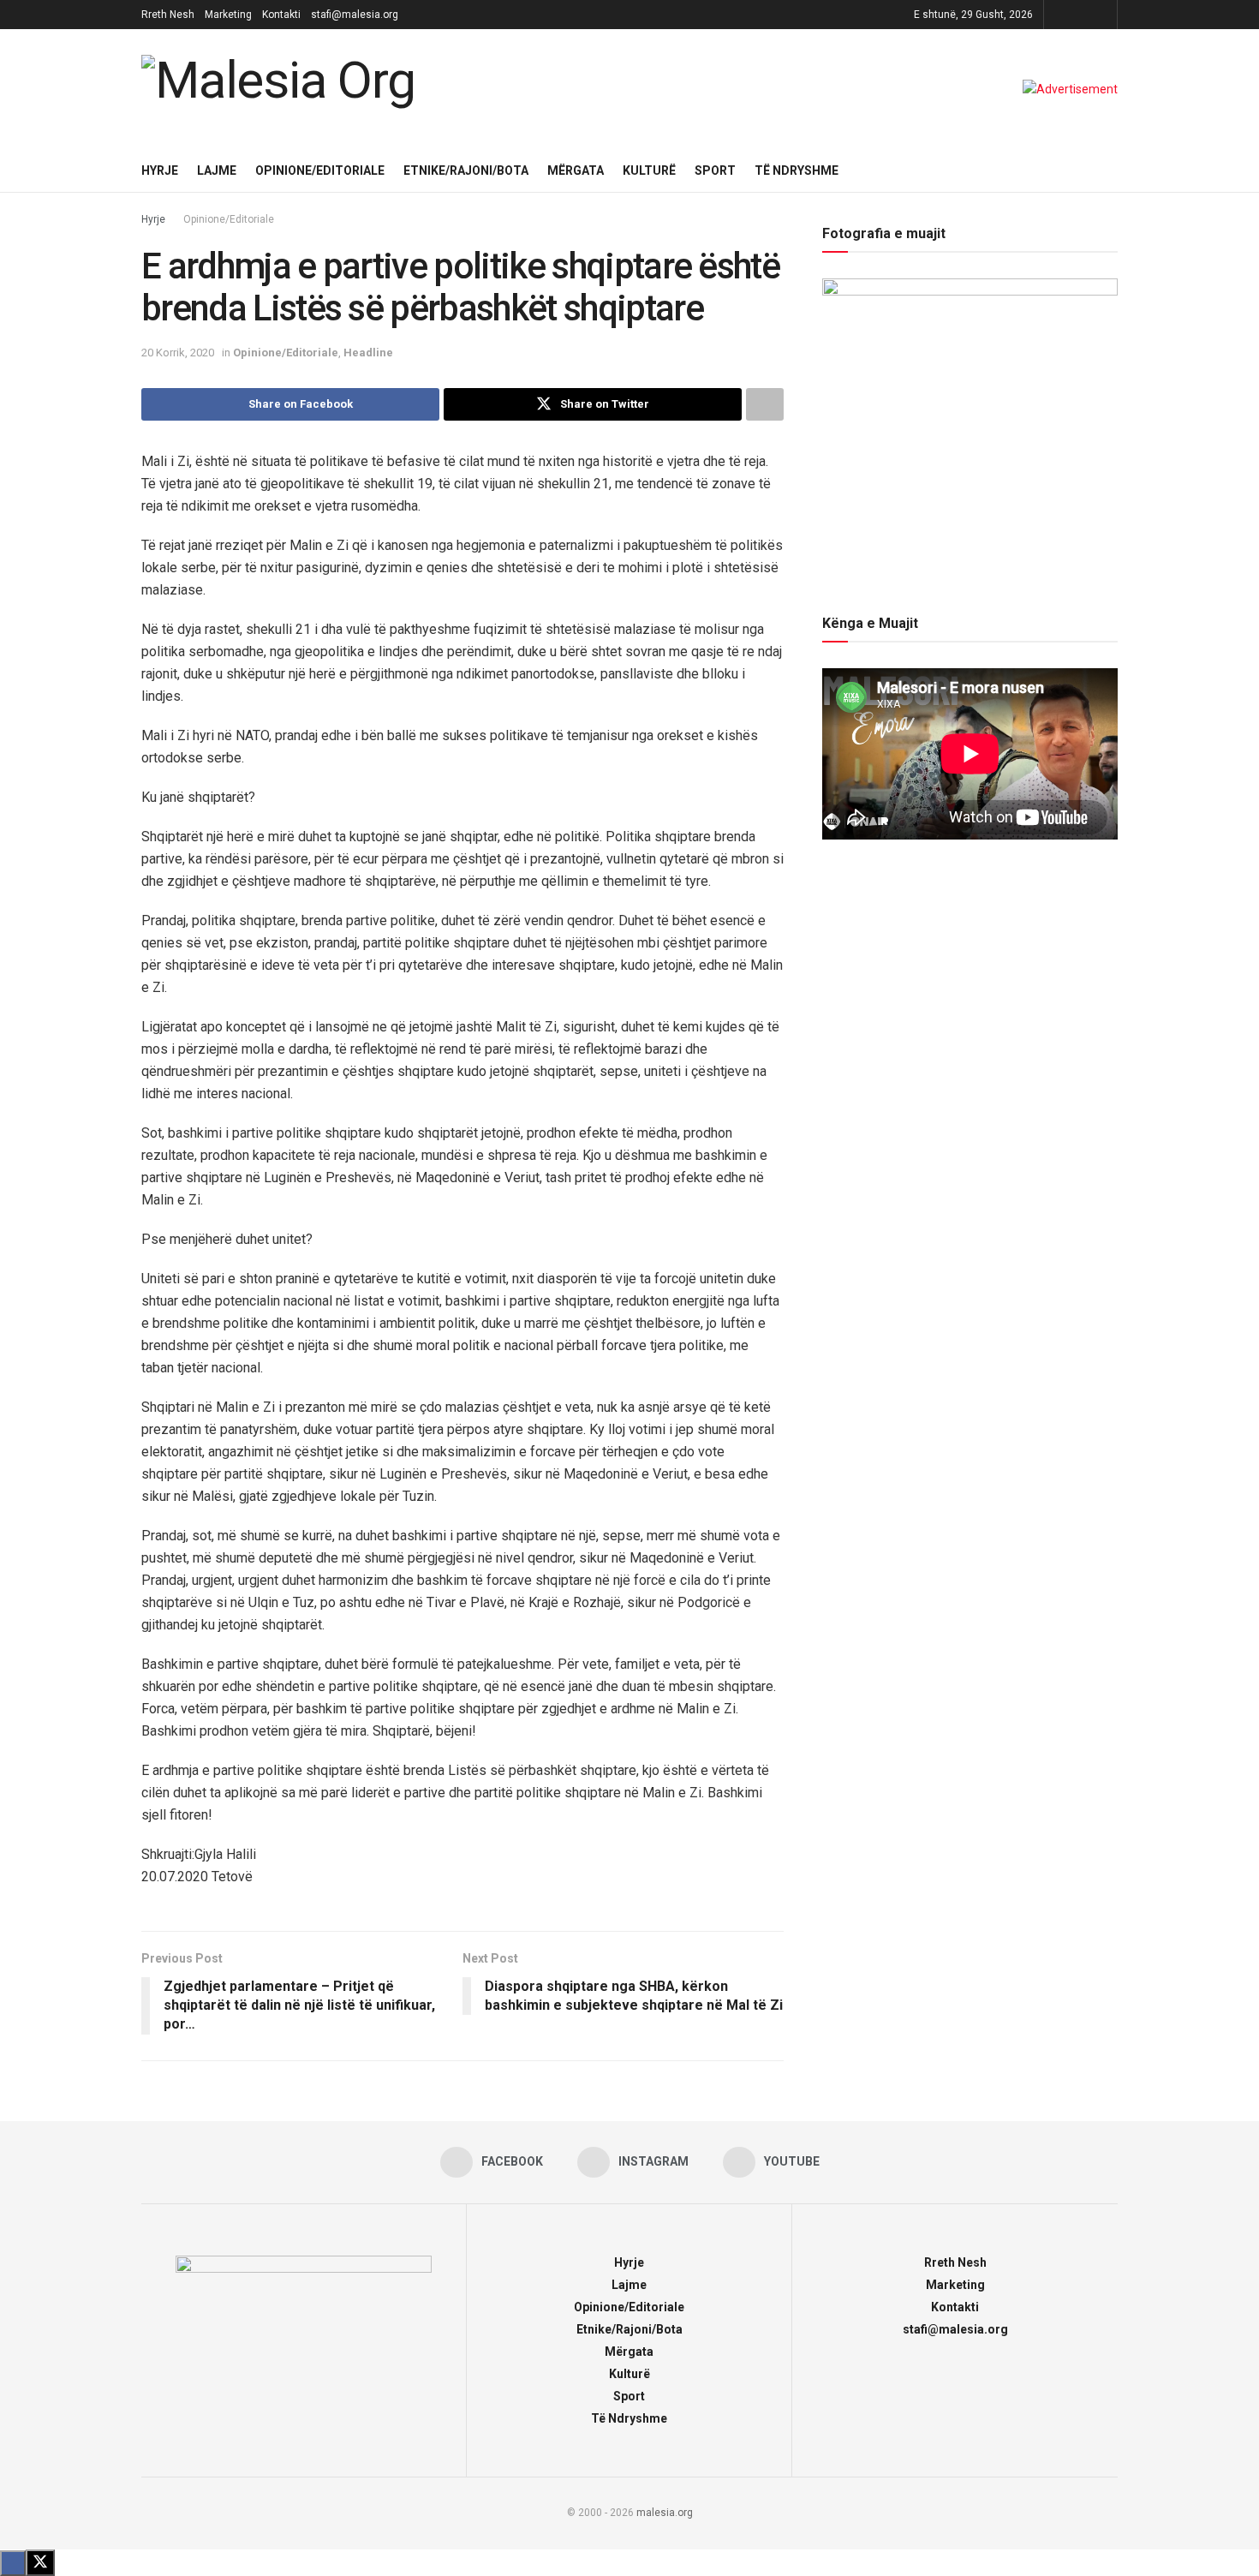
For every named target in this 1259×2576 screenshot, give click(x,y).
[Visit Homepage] (283, 89)
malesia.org (665, 2513)
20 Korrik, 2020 (178, 353)
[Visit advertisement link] (1070, 89)
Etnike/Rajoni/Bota (466, 170)
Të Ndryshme (797, 170)
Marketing (228, 15)
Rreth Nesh (168, 15)
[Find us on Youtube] (1102, 15)
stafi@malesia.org (355, 15)
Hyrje (160, 170)
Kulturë (649, 170)
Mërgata (576, 170)
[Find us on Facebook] (1059, 15)
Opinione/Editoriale (320, 170)
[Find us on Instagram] (1080, 15)
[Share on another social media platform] (765, 404)
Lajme (217, 170)
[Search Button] (1111, 170)
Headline (368, 353)
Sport (715, 170)
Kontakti (281, 15)
